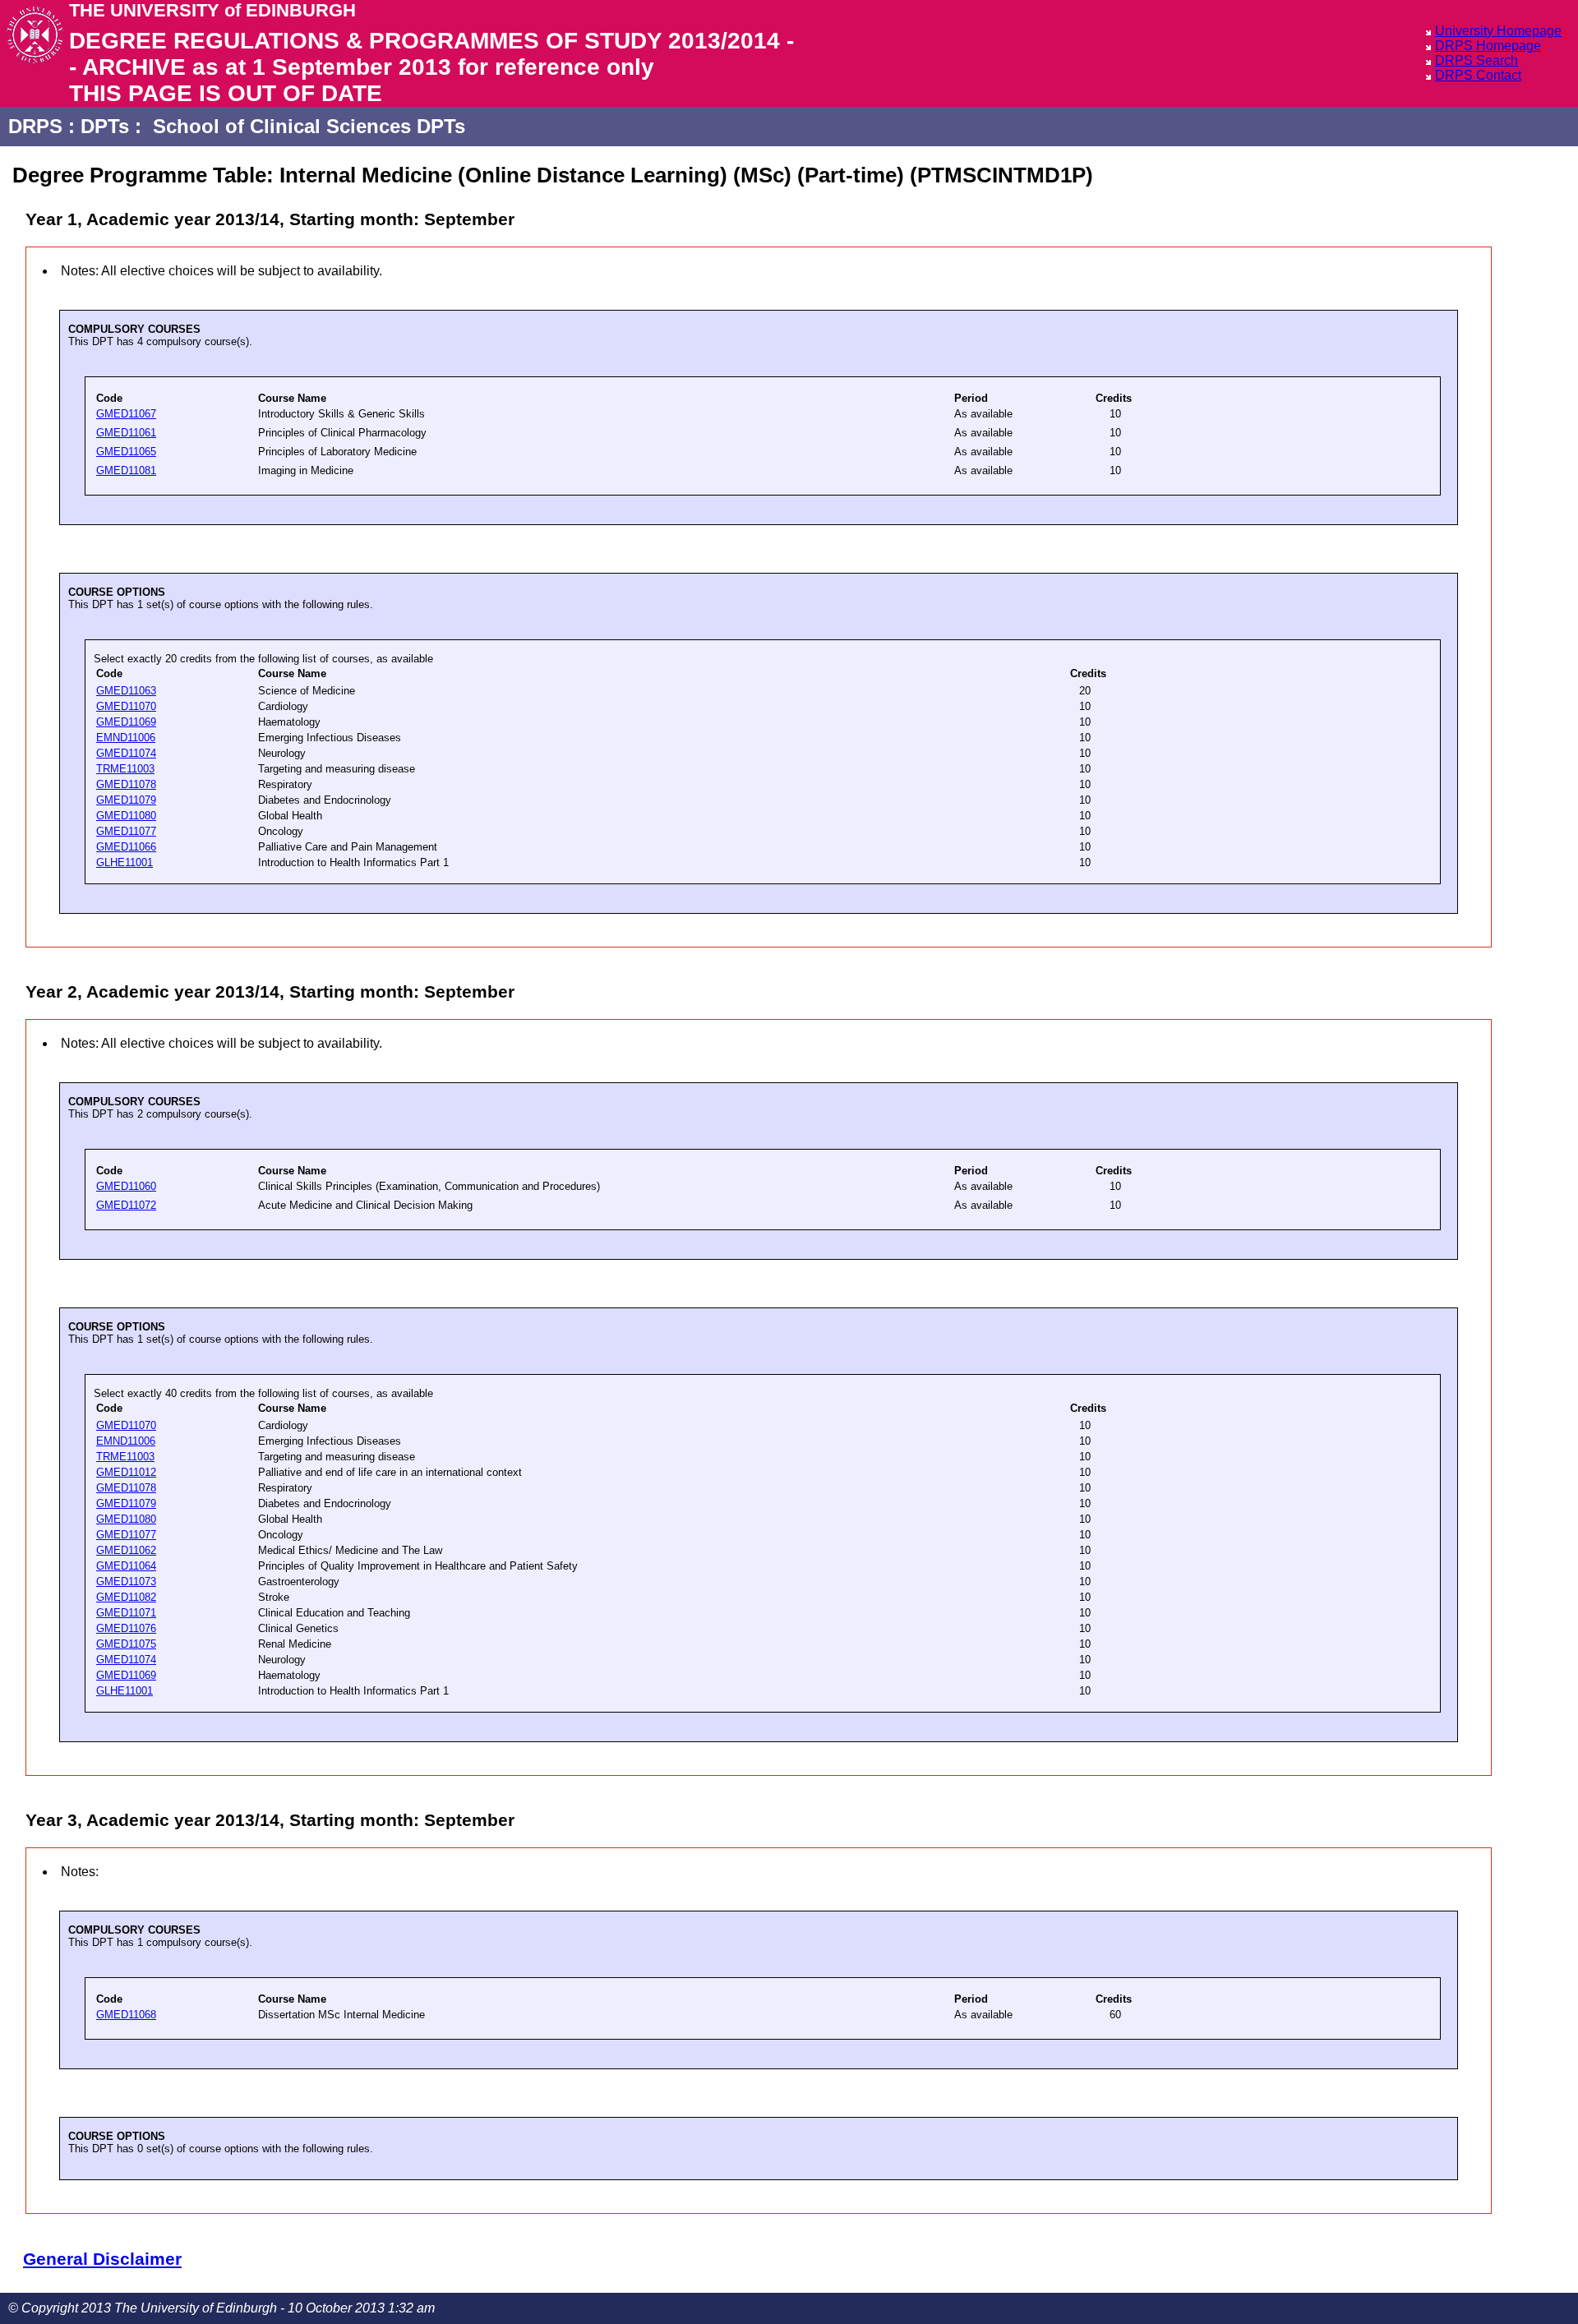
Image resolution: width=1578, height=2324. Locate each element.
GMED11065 (126, 452)
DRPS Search (1476, 60)
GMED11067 (126, 414)
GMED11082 (126, 1597)
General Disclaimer (102, 2259)
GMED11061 (126, 433)
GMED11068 (126, 2015)
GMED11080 (126, 816)
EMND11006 (126, 738)
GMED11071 (126, 1613)
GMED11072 (126, 1205)
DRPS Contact (1478, 75)
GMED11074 (126, 753)
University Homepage (1498, 31)
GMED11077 (126, 831)
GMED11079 (126, 800)
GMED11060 (126, 1186)
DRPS (35, 126)
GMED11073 (126, 1582)
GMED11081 (126, 470)
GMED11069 (126, 722)
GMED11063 (126, 691)
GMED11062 (126, 1550)
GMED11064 (126, 1566)
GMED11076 (126, 1628)
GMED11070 (126, 706)
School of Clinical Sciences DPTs (309, 126)
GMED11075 (126, 1644)
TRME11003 (125, 769)
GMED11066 (126, 847)
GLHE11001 (125, 862)
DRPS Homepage (1488, 46)
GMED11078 (126, 784)
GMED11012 (126, 1472)
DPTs (105, 126)
